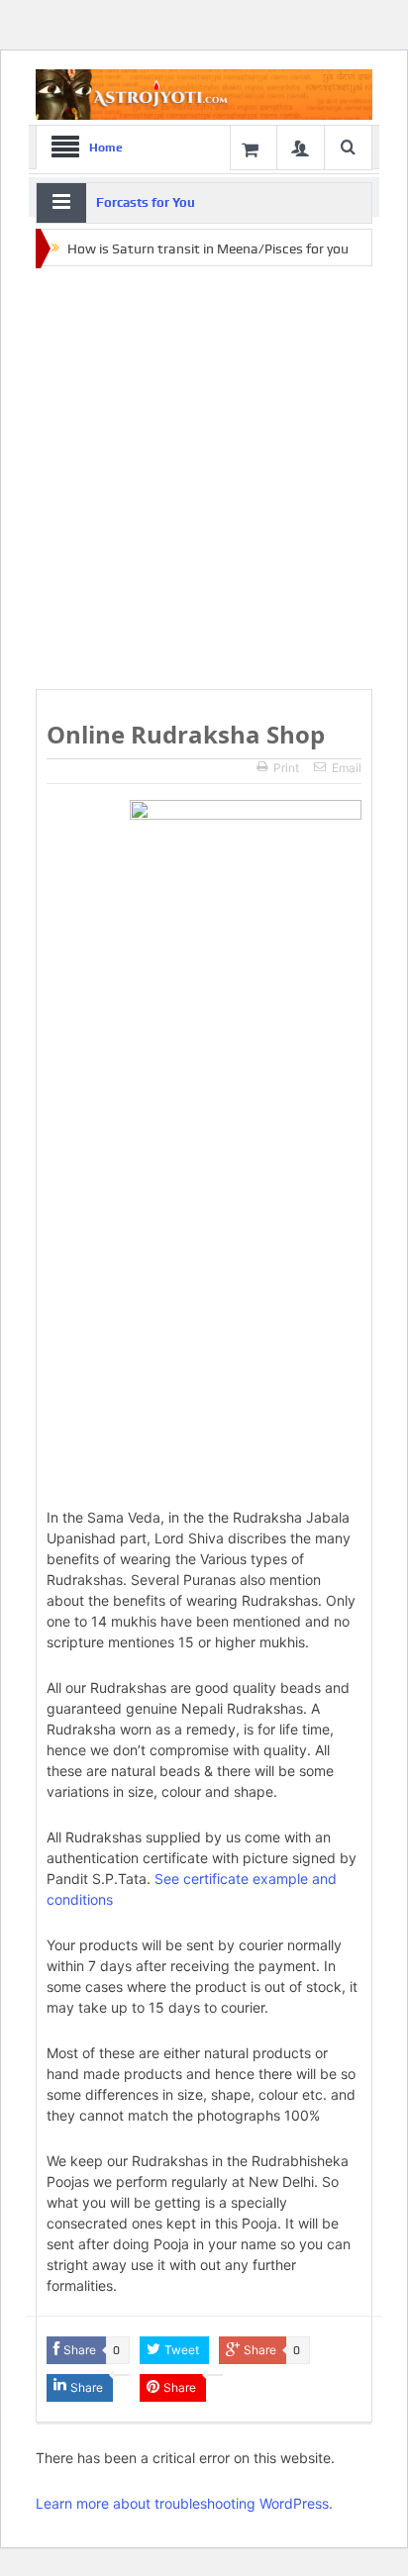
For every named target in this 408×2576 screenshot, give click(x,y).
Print (286, 768)
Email (347, 768)
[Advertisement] (204, 479)
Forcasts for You (146, 202)
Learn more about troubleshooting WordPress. (184, 2503)
